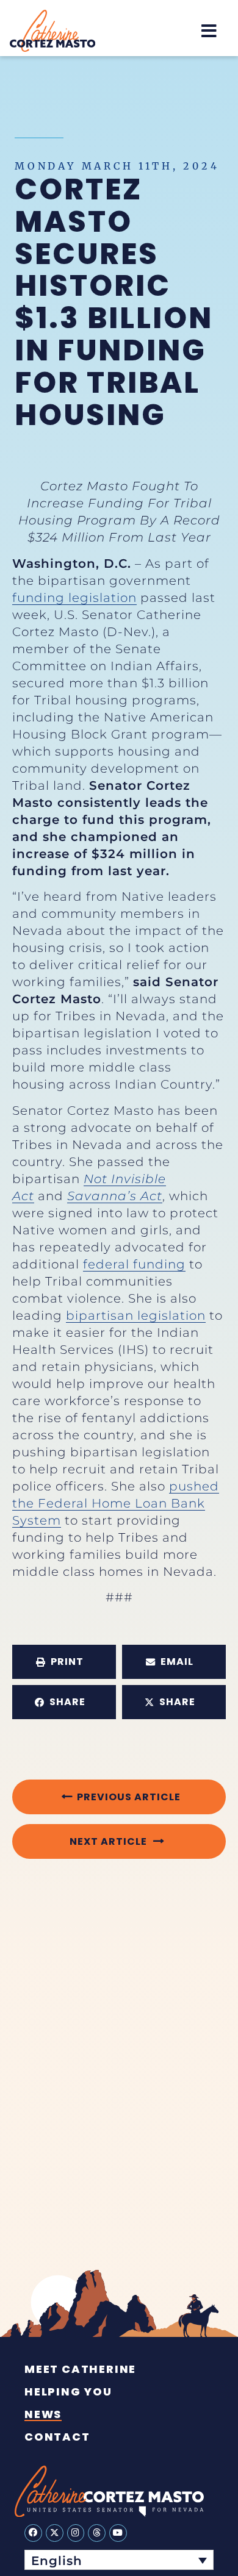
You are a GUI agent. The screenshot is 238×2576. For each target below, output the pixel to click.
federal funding (134, 1264)
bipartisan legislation (136, 1315)
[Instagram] (76, 2533)
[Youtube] (118, 2533)
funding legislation (74, 598)
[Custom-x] (55, 2533)
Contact (57, 2437)
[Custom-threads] (97, 2533)
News (43, 2414)
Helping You (68, 2392)
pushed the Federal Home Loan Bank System (116, 1503)
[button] (209, 31)
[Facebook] (33, 2533)
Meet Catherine (80, 2369)
